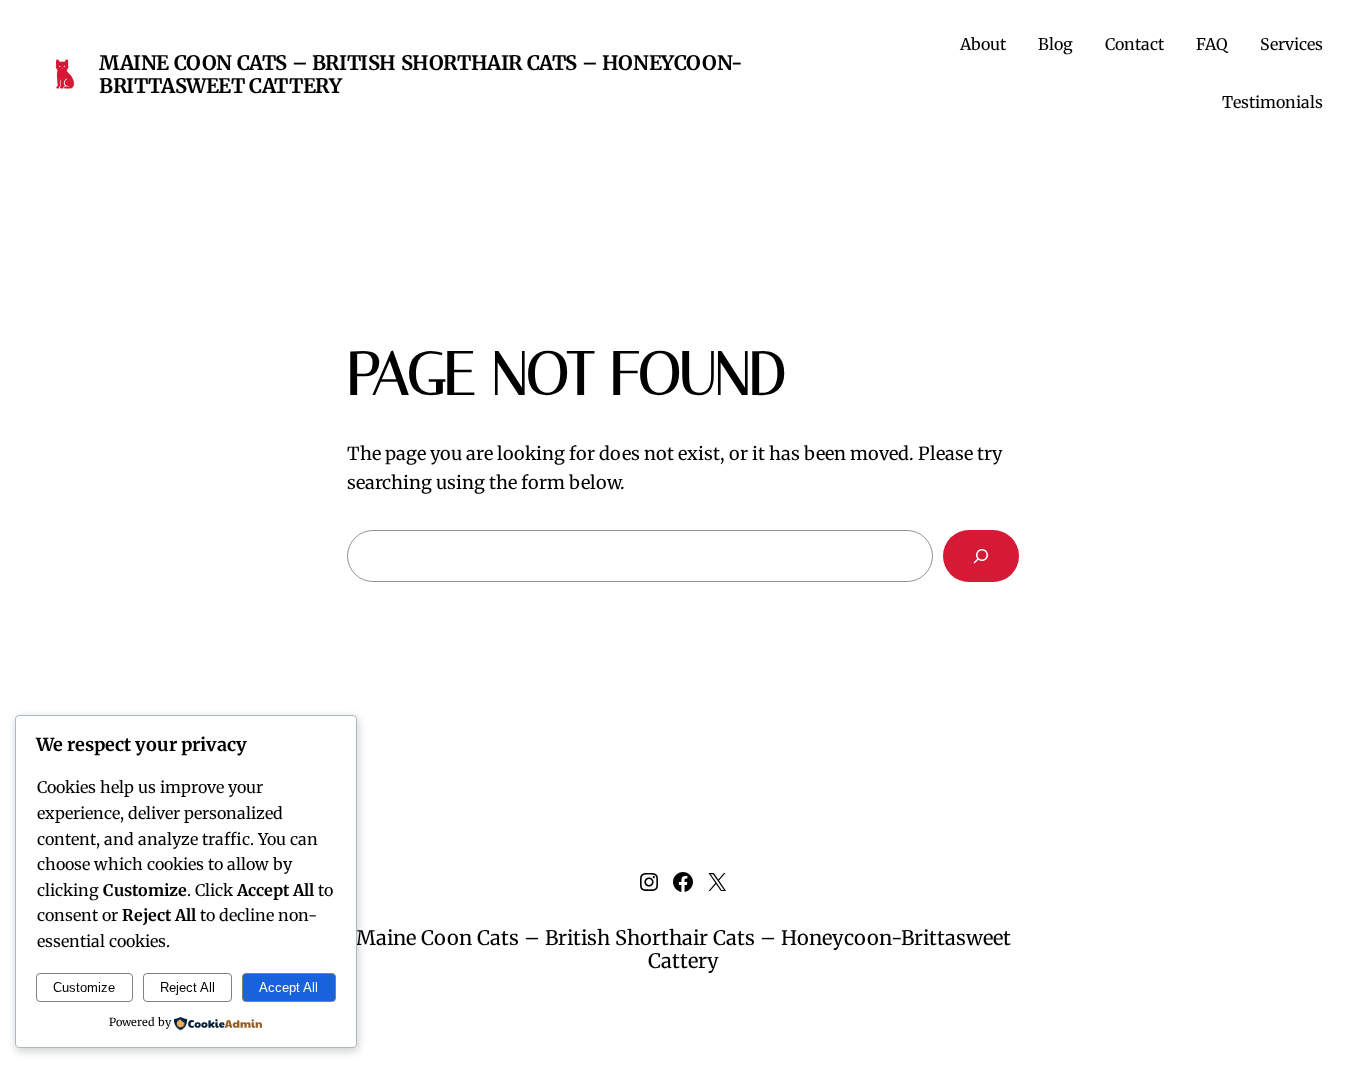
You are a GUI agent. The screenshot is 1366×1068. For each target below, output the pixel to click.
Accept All (288, 987)
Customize (84, 987)
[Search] (981, 556)
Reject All (187, 987)
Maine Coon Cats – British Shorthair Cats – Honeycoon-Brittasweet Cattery (421, 74)
